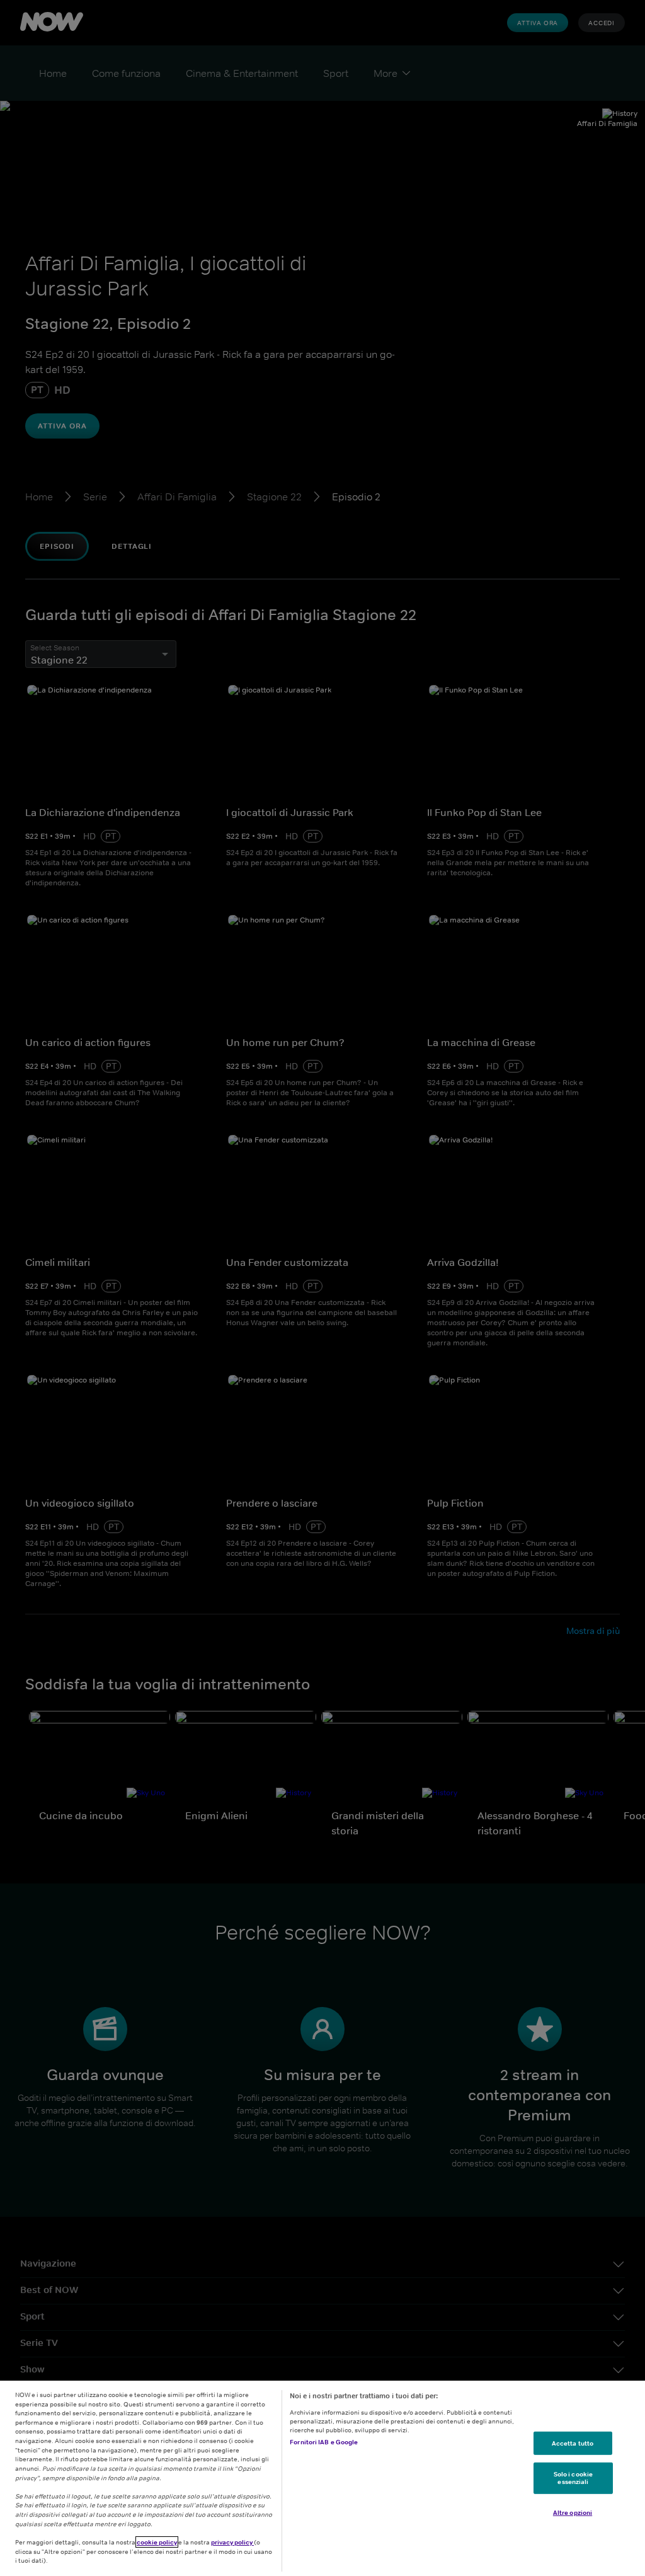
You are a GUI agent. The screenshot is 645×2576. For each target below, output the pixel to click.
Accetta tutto (573, 2442)
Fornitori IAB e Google (324, 2442)
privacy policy (232, 2542)
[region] (322, 2478)
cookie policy (157, 2542)
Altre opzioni (573, 2512)
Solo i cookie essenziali (573, 2478)
